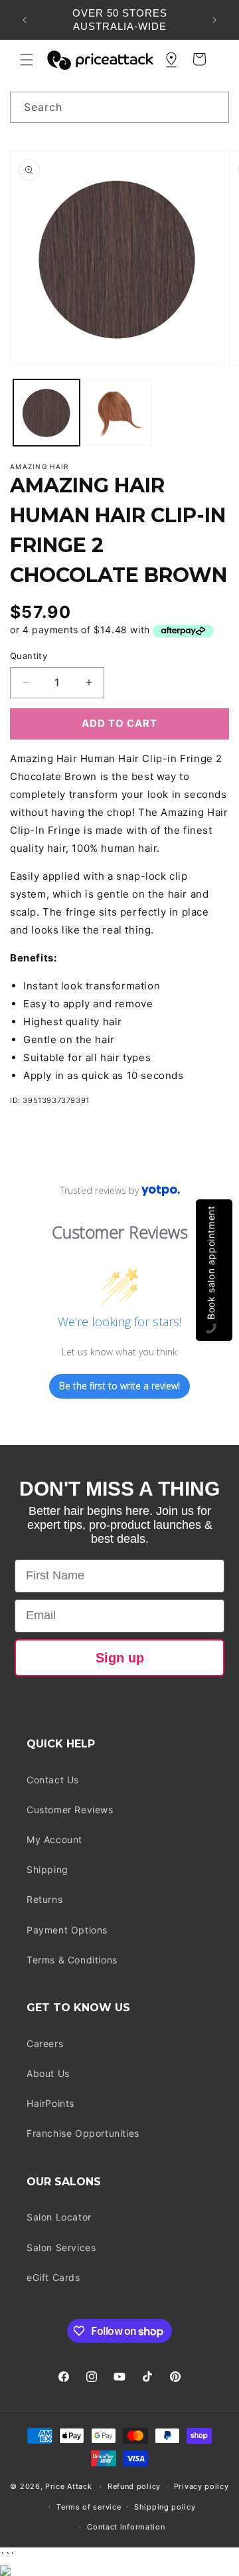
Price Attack (68, 2486)
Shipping (47, 1869)
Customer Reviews (70, 1810)
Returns (44, 1899)
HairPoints (50, 2103)
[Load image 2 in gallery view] (119, 413)
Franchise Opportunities (83, 2133)
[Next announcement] (214, 20)
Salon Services (61, 2247)
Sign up (120, 1658)
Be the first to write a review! (119, 1386)
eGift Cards (53, 2277)
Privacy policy (201, 2486)
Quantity (29, 656)
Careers (45, 2043)
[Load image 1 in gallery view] (46, 413)
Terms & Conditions (72, 1960)
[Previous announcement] (25, 20)
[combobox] (119, 107)
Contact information (126, 2527)
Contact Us (53, 1780)
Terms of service (89, 2507)
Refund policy (134, 2486)
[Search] (214, 107)
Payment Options (67, 1930)
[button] (27, 60)
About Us (48, 2073)
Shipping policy (165, 2507)
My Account (54, 1839)
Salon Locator (59, 2217)
